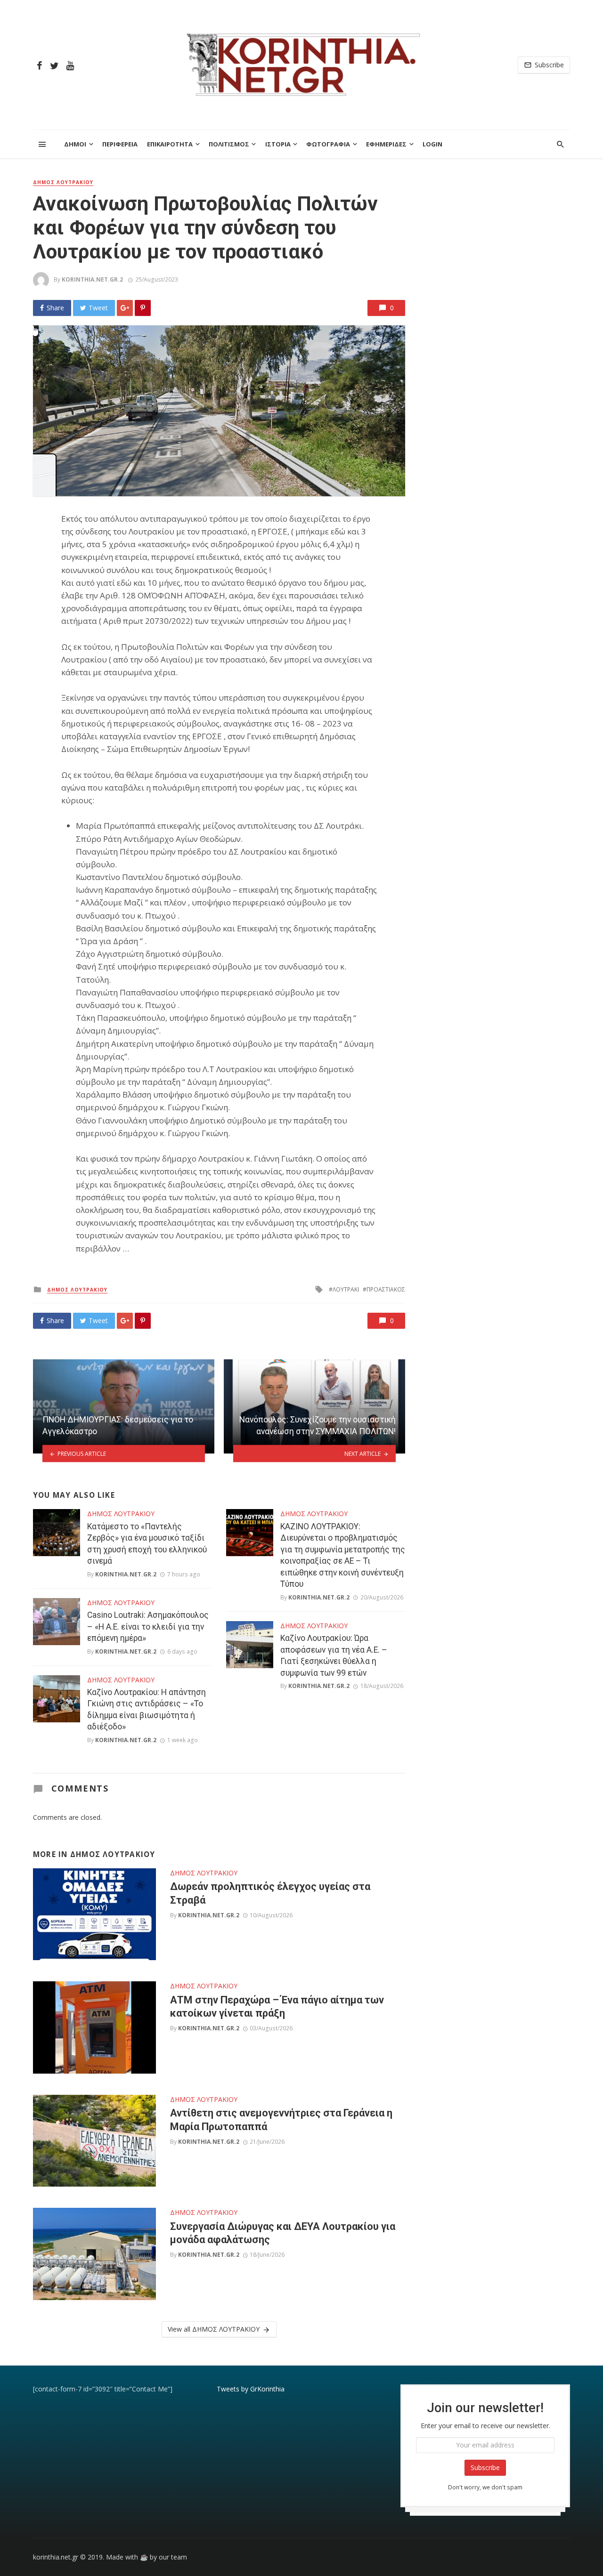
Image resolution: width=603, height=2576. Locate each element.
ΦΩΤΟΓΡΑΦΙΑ (328, 144)
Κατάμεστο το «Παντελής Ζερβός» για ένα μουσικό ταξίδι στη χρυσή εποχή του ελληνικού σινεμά (147, 1544)
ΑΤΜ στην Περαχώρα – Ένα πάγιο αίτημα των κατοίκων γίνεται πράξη (277, 2007)
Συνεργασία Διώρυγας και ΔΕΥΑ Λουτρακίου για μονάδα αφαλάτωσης (283, 2233)
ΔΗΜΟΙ (75, 144)
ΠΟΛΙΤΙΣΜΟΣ (229, 144)
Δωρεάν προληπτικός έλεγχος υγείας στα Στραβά (270, 1893)
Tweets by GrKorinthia (251, 2389)
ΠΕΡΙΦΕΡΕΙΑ (120, 144)
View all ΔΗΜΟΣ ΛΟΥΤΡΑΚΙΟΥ (214, 2329)
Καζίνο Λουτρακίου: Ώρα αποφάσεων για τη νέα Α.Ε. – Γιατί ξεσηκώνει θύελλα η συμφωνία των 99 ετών (334, 1655)
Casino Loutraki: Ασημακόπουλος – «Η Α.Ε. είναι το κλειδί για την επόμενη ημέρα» (148, 1627)
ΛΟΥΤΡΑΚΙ (346, 1289)
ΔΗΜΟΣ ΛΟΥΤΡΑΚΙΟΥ (63, 182)
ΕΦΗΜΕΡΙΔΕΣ (386, 144)
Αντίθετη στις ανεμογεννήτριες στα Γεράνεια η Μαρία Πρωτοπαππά (281, 2120)
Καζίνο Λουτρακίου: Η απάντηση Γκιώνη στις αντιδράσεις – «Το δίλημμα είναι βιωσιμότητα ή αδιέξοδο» (147, 1710)
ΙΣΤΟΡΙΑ (278, 144)
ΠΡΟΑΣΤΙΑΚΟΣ (386, 1289)
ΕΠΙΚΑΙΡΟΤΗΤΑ (170, 144)
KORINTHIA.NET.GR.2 (92, 279)
